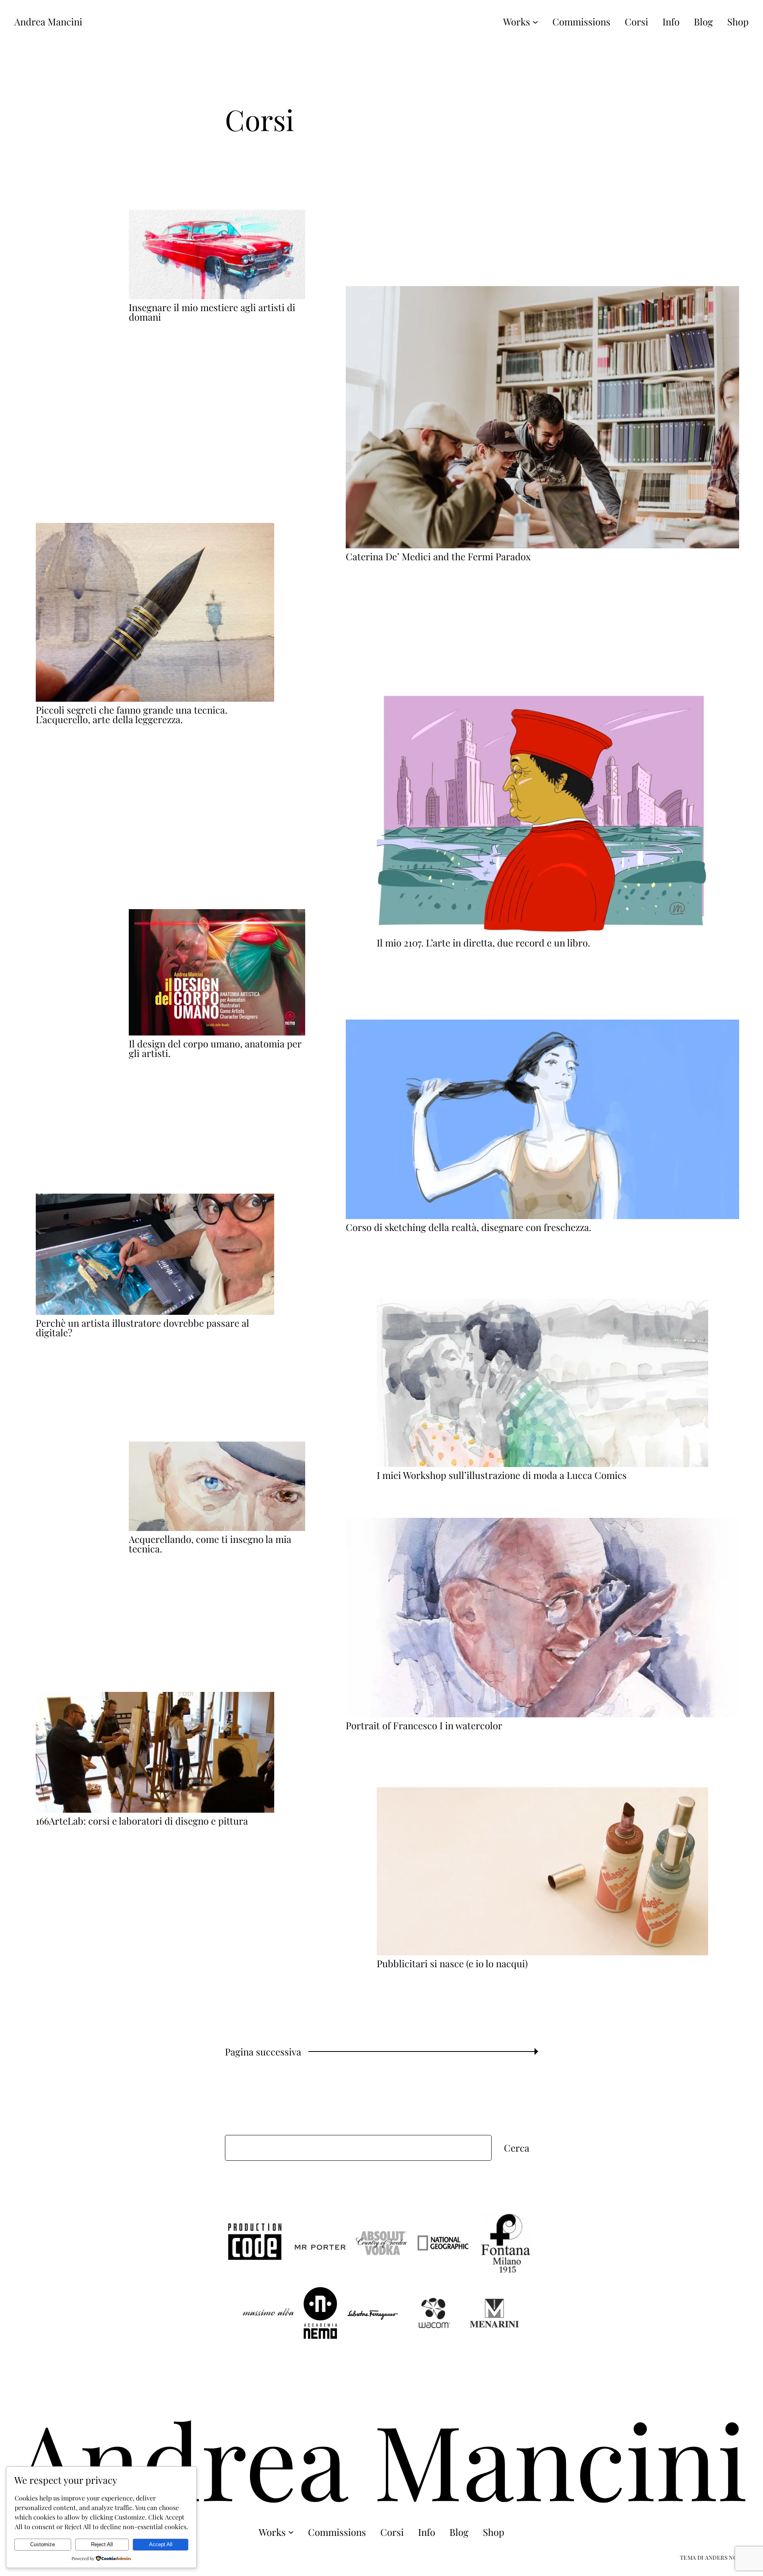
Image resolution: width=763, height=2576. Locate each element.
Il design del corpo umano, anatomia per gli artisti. (215, 1048)
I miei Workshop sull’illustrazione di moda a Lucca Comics (502, 1475)
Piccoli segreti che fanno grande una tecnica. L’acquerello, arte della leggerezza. (132, 714)
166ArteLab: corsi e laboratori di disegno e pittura (142, 1821)
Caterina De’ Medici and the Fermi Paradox (438, 556)
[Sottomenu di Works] (535, 21)
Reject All (102, 2544)
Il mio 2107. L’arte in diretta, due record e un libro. (483, 943)
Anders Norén (727, 2558)
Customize (43, 2544)
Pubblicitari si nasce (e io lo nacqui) (452, 1963)
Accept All (161, 2544)
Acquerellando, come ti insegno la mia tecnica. (210, 1544)
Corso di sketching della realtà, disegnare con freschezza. (469, 1227)
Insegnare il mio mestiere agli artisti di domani (212, 312)
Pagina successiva (269, 2052)
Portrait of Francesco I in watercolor (424, 1725)
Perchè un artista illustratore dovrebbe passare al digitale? (142, 1328)
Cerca (517, 2148)
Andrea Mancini (48, 21)
